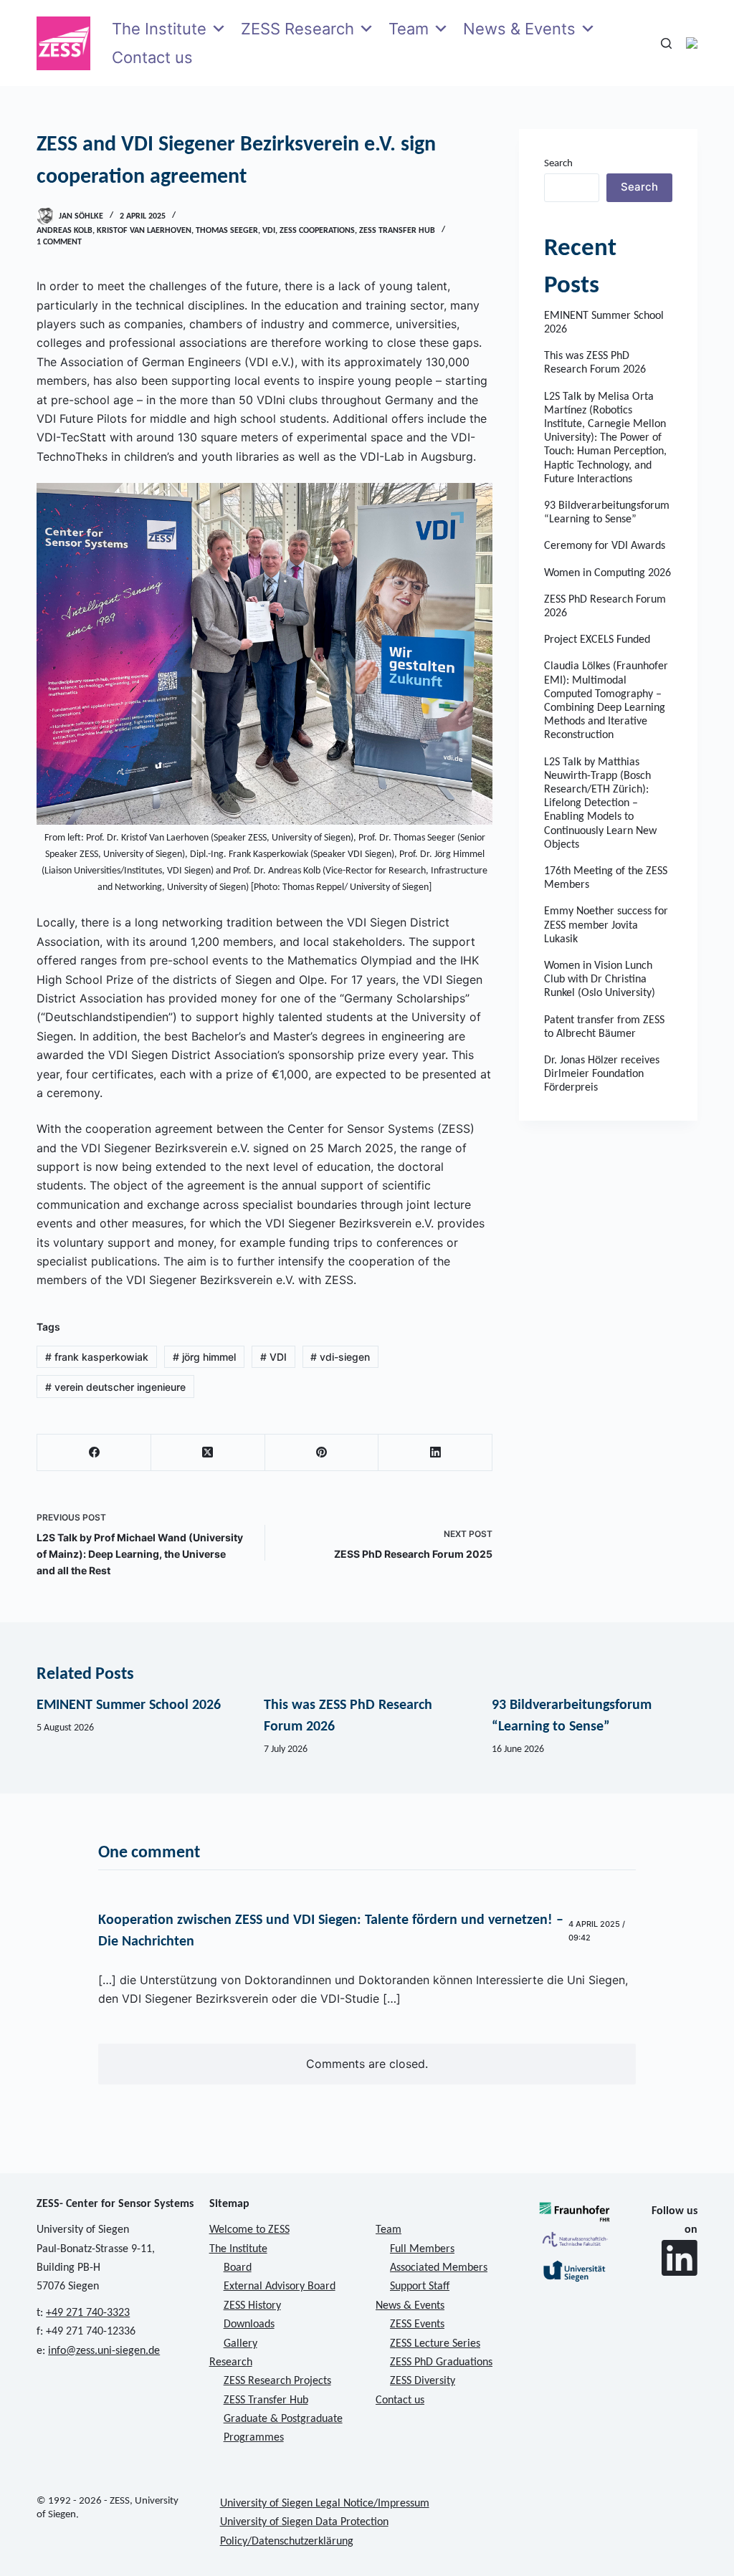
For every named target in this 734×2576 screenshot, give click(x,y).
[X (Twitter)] (208, 1453)
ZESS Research (297, 29)
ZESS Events (417, 2324)
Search (558, 164)
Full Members (422, 2249)
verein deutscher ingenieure (115, 1387)
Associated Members (439, 2268)
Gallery (240, 2344)
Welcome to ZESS (249, 2230)
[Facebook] (94, 1453)
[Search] (666, 43)
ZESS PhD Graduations (441, 2362)
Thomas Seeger (227, 231)
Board (238, 2268)
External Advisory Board (280, 2287)
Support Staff (420, 2287)
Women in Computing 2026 (607, 573)
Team (409, 29)
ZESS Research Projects (277, 2381)
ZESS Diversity (423, 2381)
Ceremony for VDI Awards (605, 546)
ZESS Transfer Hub (397, 231)
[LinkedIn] (435, 1453)
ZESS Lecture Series (435, 2344)
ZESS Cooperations (317, 231)
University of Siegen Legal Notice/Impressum (325, 2504)
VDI (269, 231)
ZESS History (252, 2306)
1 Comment (59, 242)
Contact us (152, 57)
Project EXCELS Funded (597, 640)
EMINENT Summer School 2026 (129, 1705)
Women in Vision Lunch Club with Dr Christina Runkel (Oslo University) (600, 980)
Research (231, 2362)
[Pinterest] (322, 1453)
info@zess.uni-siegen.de (104, 2351)
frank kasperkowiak (97, 1357)
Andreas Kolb (65, 231)
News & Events (519, 29)
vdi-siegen (340, 1357)
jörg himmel (204, 1357)
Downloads (249, 2324)
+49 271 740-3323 (88, 2313)
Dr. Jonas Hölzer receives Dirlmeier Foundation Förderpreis (602, 1074)
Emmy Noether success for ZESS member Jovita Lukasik (606, 925)
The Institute (159, 29)
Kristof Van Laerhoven (144, 231)
